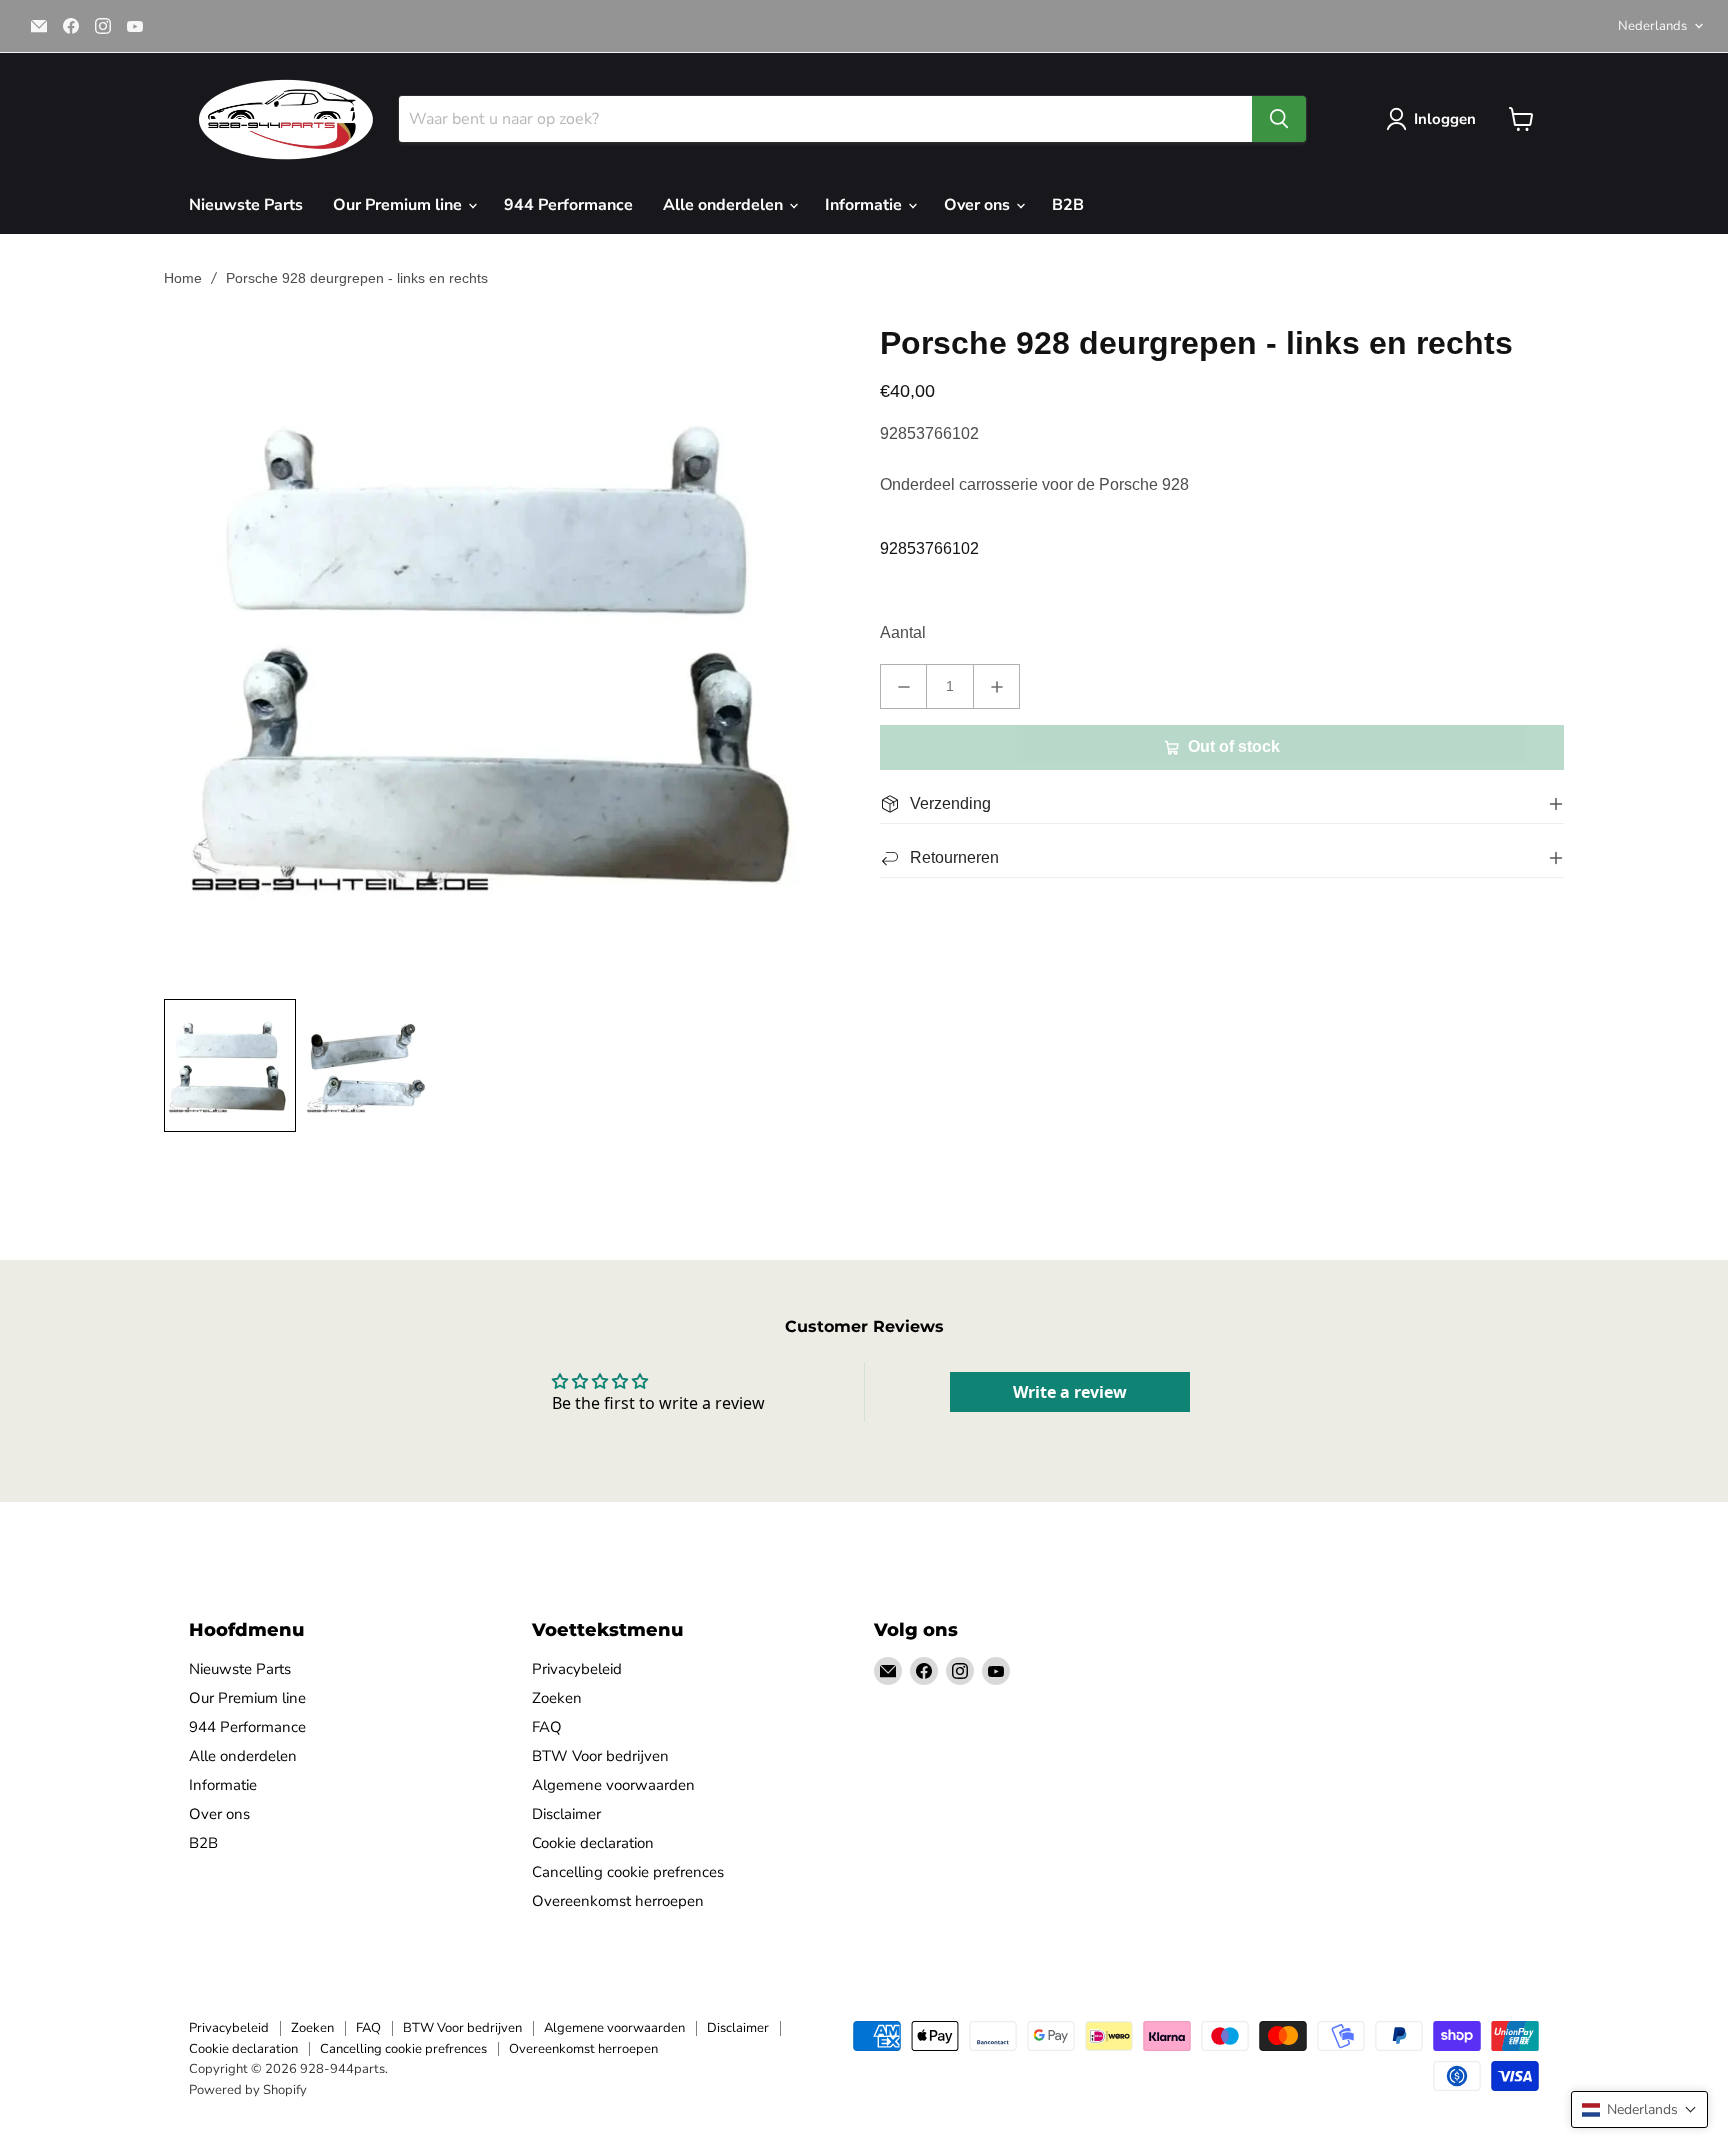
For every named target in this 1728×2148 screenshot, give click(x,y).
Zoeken (557, 1698)
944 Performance (568, 205)
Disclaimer (566, 1814)
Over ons (979, 205)
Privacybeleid (577, 1669)
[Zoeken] (1279, 119)
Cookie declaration (593, 1843)
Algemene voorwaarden (613, 1785)
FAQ (547, 1727)
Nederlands (1652, 26)
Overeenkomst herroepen (618, 1901)
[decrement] (903, 686)
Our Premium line (399, 205)
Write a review (1070, 1392)
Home (183, 278)
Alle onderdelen (725, 205)
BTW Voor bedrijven (600, 1756)
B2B (1068, 205)
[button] (1639, 2109)
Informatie (865, 205)
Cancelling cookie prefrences (628, 1872)
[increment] (996, 686)
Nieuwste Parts (246, 205)
